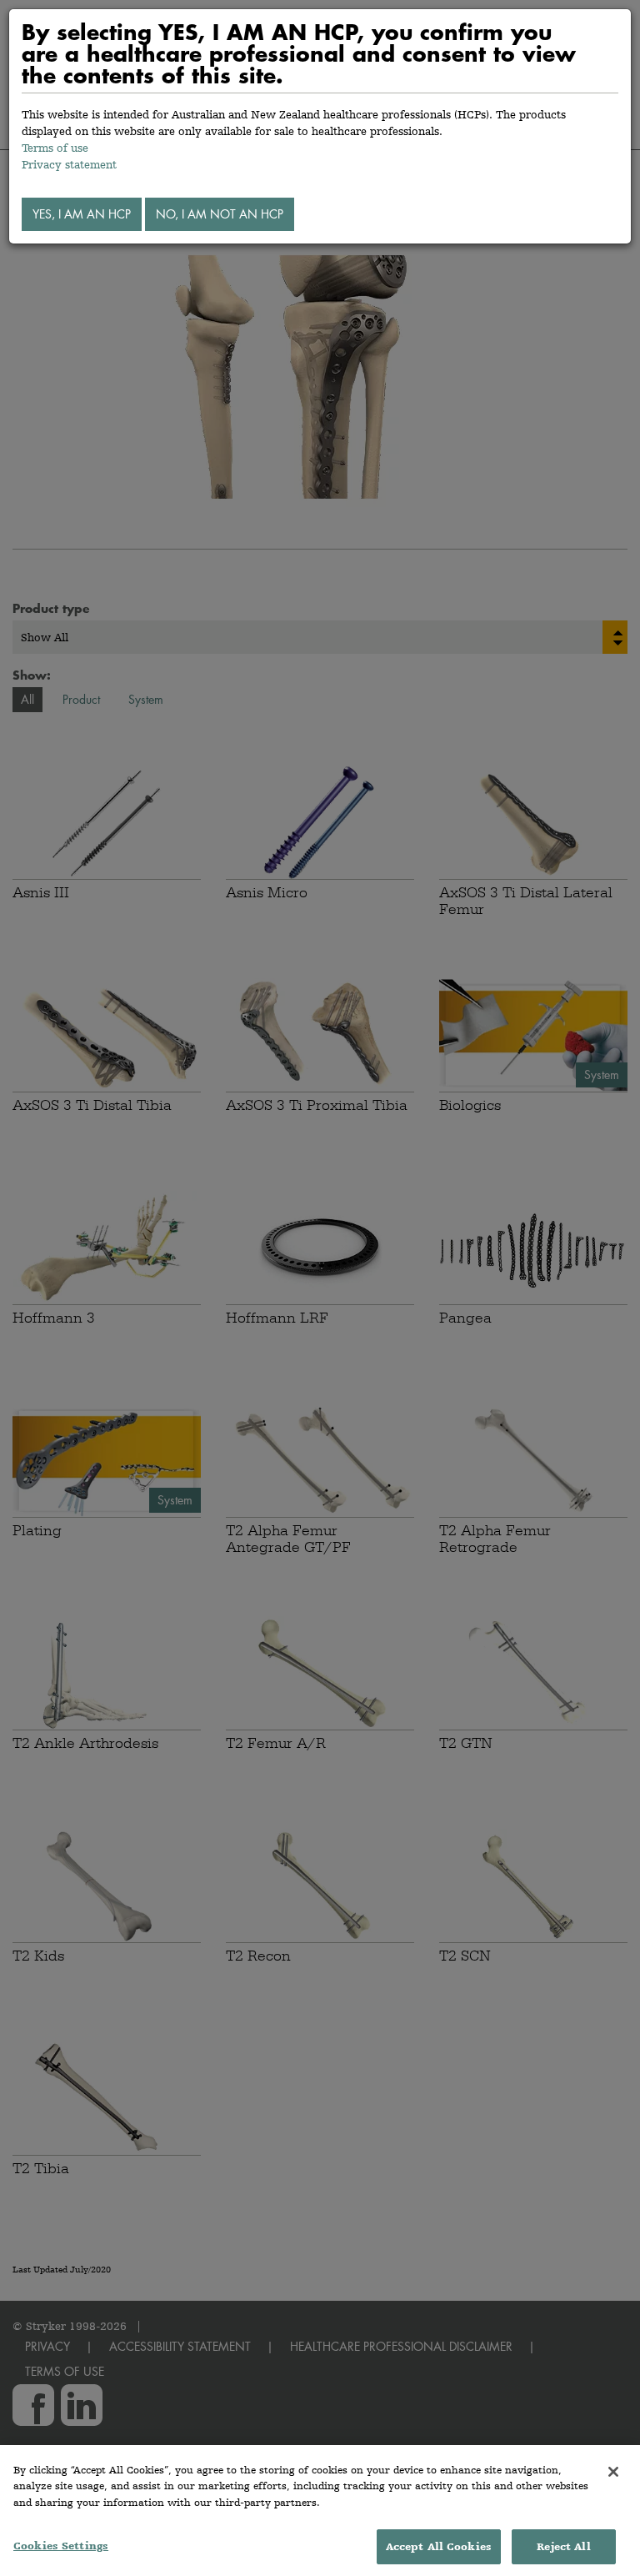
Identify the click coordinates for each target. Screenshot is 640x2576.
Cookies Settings (61, 2546)
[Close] (613, 2472)
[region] (320, 2511)
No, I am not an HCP (220, 214)
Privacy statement (69, 164)
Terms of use (55, 148)
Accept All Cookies (439, 2546)
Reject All (563, 2546)
